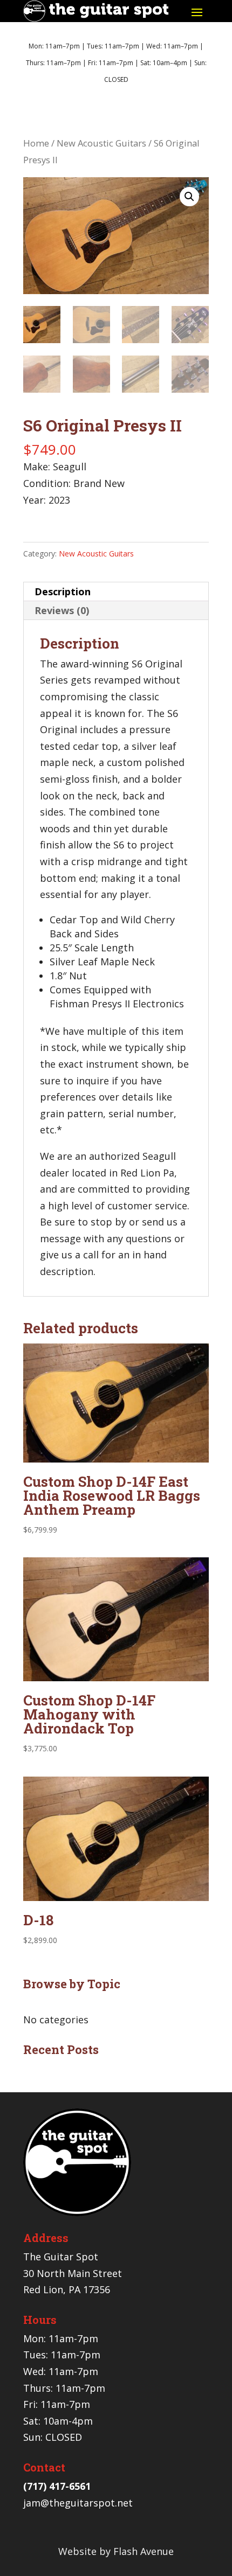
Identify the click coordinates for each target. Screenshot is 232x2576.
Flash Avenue (144, 2551)
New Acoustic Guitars (101, 143)
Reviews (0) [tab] (62, 610)
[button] (189, 197)
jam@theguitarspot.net (78, 2503)
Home (36, 143)
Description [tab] (63, 591)
